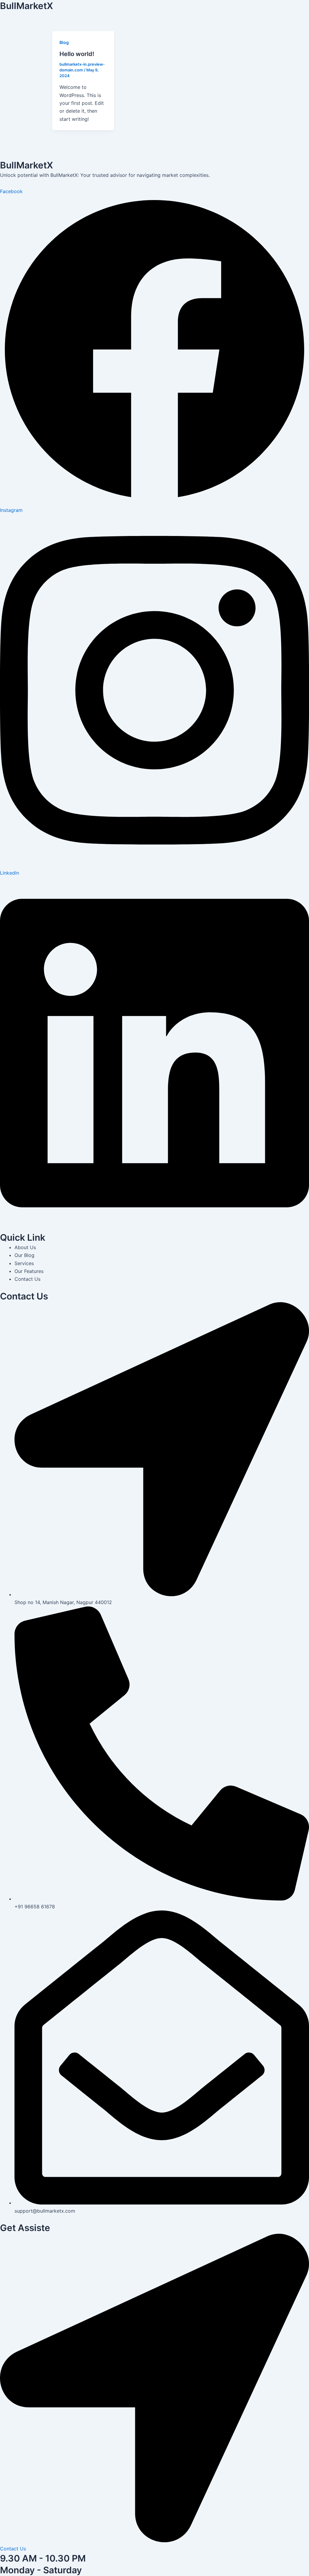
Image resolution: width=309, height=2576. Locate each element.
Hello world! (77, 54)
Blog (64, 42)
